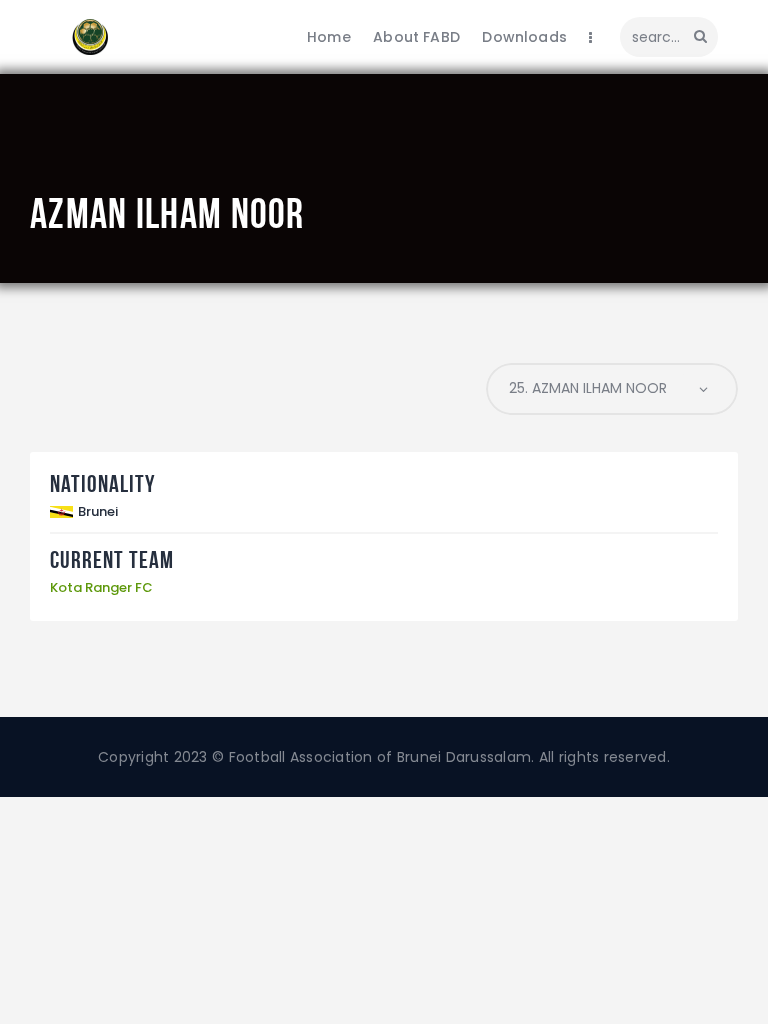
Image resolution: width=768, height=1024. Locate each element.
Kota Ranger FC (101, 587)
